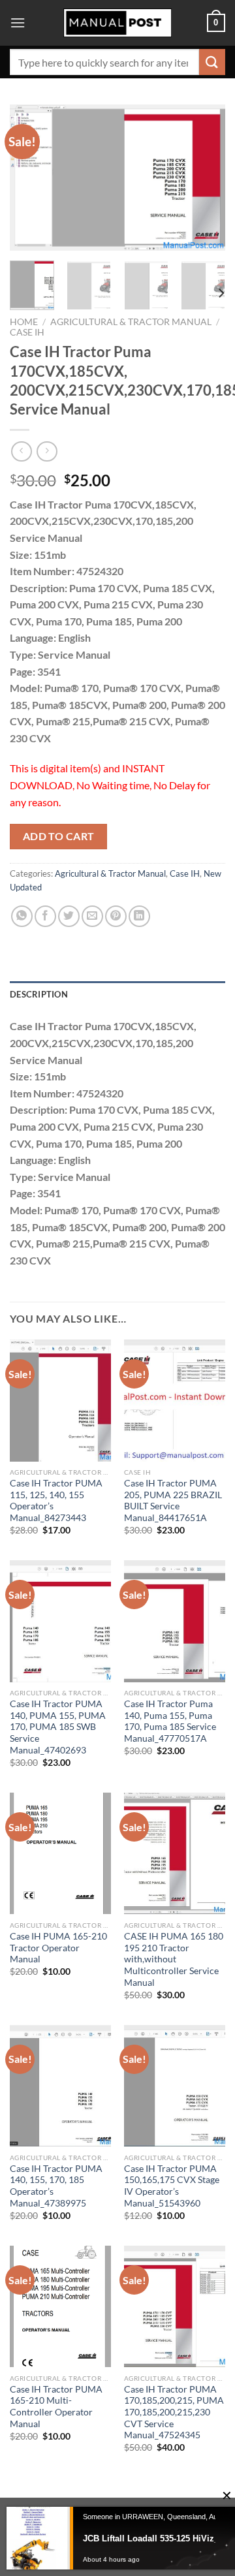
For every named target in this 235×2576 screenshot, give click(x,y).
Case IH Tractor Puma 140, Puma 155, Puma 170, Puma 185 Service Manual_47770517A (170, 1721)
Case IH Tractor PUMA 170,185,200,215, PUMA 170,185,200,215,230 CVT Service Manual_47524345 (174, 2412)
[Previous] (31, 178)
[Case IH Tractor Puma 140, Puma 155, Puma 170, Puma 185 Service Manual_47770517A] (175, 1621)
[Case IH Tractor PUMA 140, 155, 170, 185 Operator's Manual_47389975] (60, 2086)
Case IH (27, 332)
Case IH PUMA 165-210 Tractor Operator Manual (58, 1948)
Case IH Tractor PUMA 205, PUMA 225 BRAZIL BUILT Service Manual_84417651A (173, 1500)
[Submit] (212, 62)
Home (24, 322)
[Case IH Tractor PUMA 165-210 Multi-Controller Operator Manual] (60, 2306)
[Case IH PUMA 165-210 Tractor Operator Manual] (60, 1853)
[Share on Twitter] (69, 916)
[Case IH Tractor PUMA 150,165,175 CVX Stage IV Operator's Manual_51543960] (175, 2086)
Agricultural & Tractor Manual (131, 322)
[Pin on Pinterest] (116, 916)
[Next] (204, 178)
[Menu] (18, 23)
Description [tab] (39, 994)
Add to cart (59, 836)
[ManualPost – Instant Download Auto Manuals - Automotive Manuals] (117, 23)
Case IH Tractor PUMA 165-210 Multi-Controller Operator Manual (56, 2407)
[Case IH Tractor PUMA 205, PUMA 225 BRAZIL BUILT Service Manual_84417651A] (175, 1400)
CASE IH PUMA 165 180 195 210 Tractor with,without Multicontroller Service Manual (174, 1959)
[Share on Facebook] (45, 916)
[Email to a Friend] (92, 916)
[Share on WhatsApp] (22, 916)
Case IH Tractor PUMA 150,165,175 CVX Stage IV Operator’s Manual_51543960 (172, 2186)
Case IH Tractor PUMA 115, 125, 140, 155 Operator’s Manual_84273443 (56, 1500)
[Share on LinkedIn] (139, 916)
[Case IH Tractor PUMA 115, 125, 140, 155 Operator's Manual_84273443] (60, 1400)
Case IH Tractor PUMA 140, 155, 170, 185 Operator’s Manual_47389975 (56, 2186)
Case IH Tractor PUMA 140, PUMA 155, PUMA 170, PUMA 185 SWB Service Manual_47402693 (58, 1727)
